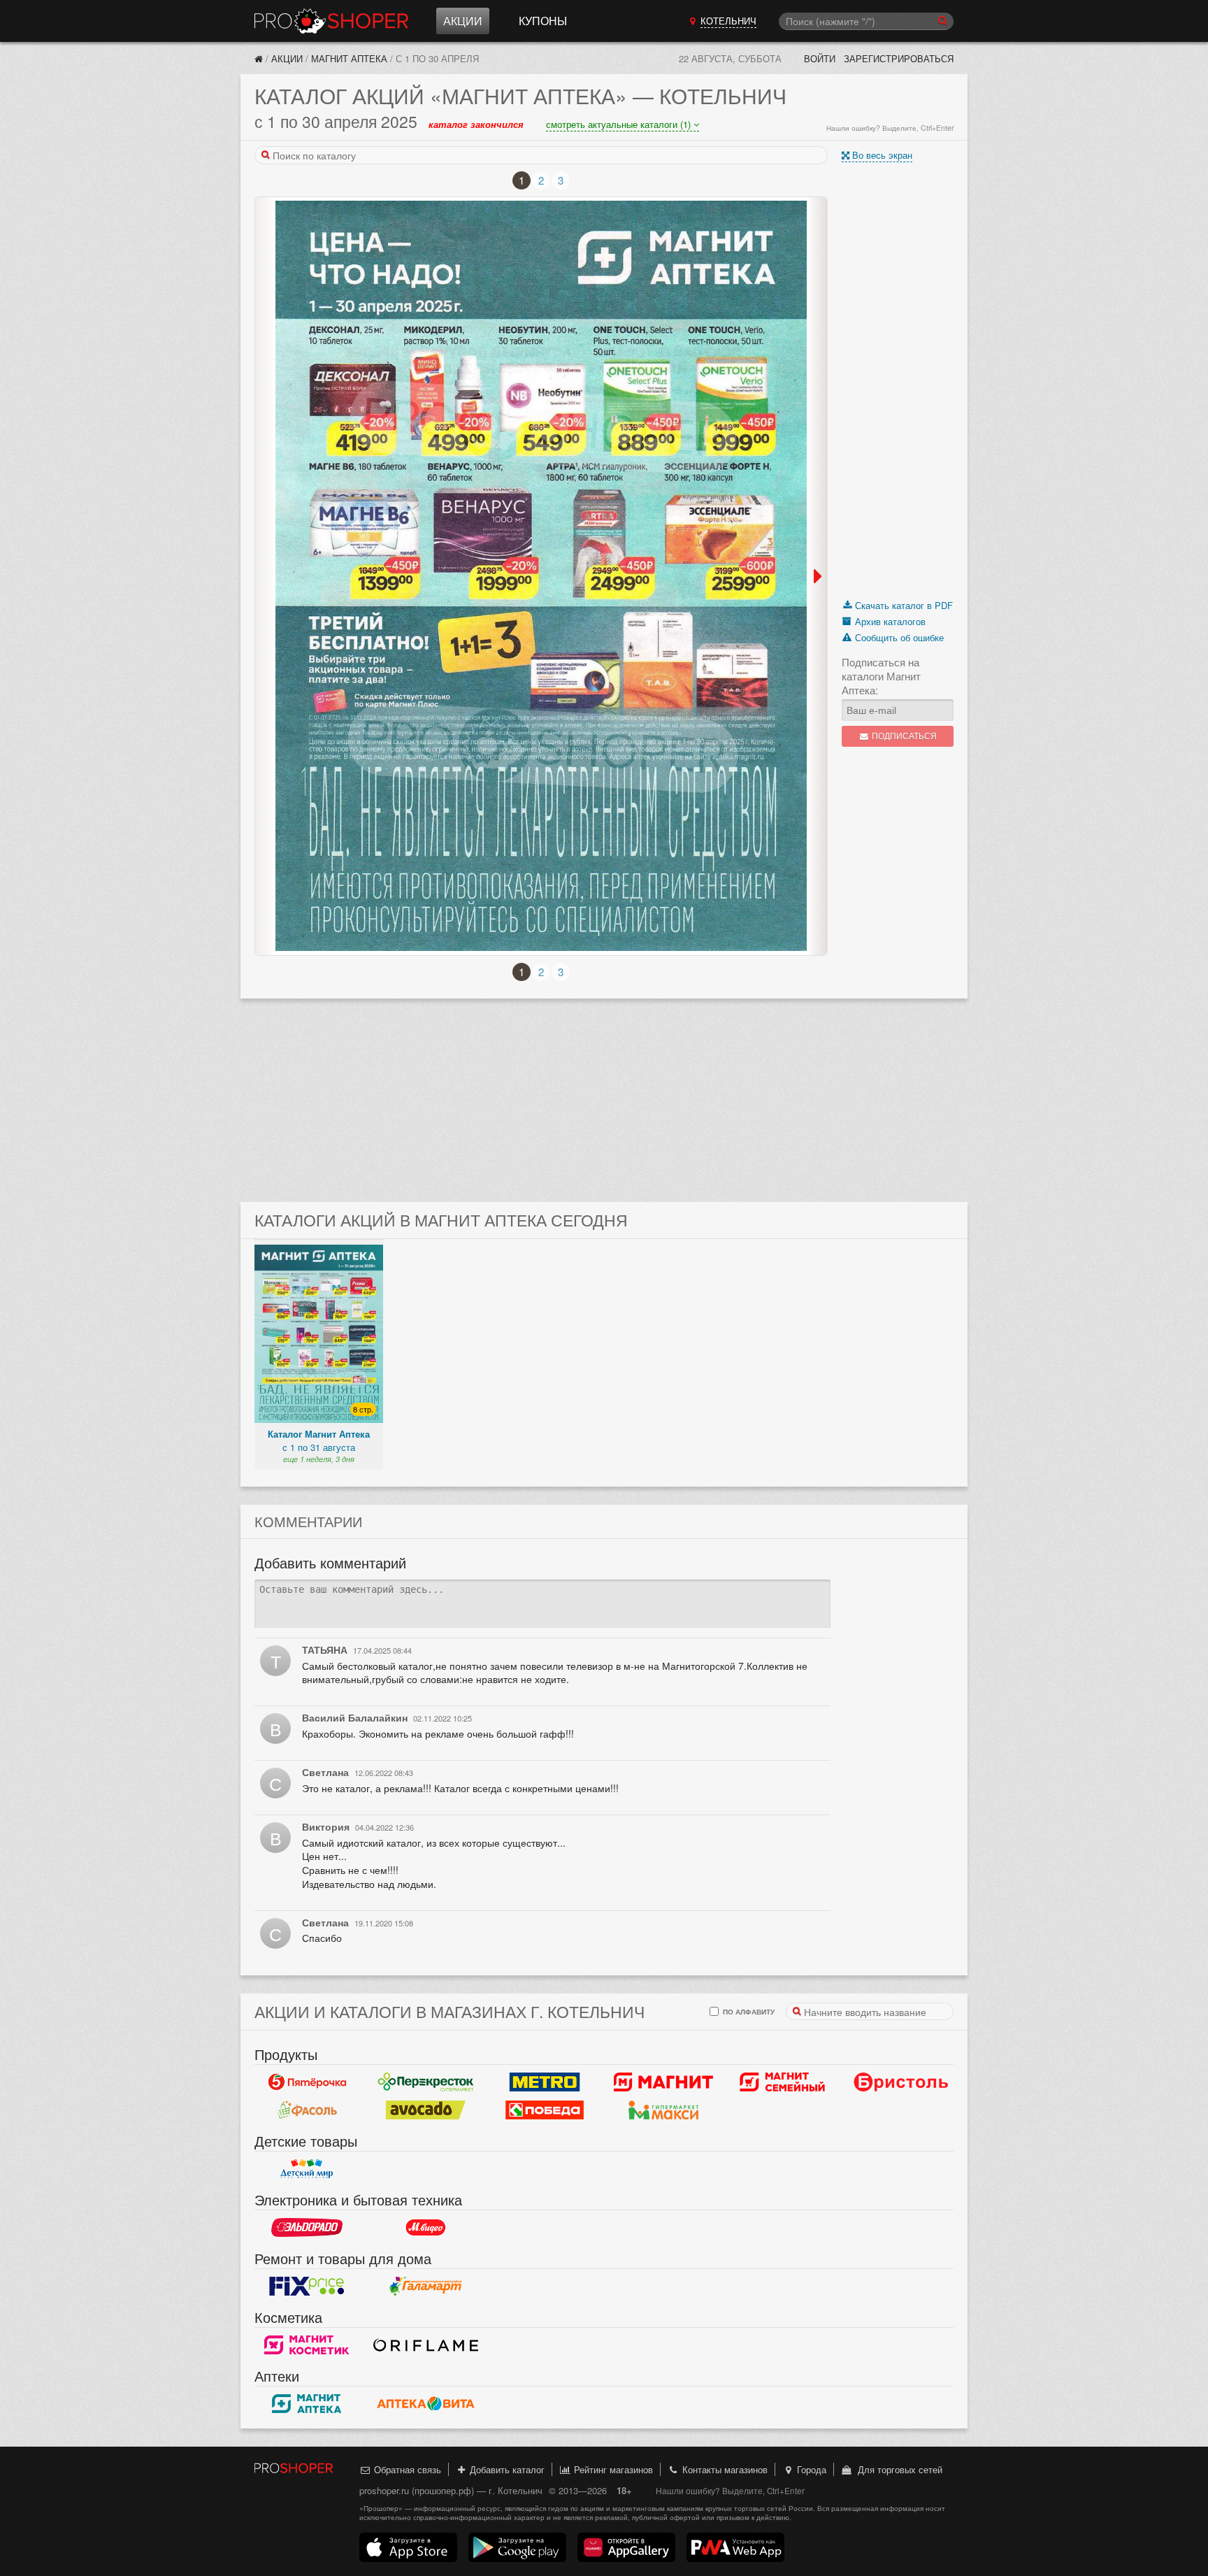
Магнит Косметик (307, 2345)
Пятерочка (307, 2082)
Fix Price (307, 2287)
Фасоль (307, 2110)
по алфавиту (748, 2011)
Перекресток (426, 2082)
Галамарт (426, 2287)
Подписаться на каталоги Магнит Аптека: (881, 676)
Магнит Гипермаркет (782, 2082)
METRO (545, 2082)
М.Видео (426, 2228)
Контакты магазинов (724, 2469)
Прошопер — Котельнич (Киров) (331, 21)
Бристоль (901, 2082)
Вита (426, 2404)
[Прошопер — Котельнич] (259, 58)
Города (810, 2469)
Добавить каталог (506, 2469)
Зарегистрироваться (899, 58)
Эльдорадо (307, 2228)
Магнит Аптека (349, 58)
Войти (820, 58)
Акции (463, 21)
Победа (545, 2110)
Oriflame (426, 2345)
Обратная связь (406, 2469)
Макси (663, 2110)
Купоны (543, 21)
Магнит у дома (663, 2082)
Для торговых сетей (897, 2469)
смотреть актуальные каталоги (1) (620, 124)
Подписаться (903, 736)
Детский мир (307, 2169)
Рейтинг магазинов (612, 2469)
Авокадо (426, 2110)
